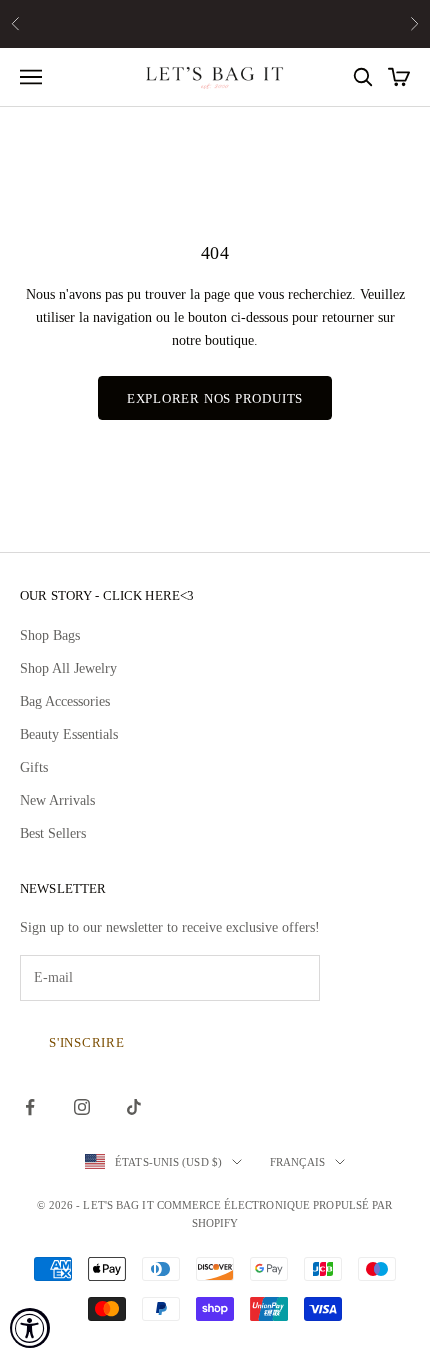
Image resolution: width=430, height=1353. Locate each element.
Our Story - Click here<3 (107, 595)
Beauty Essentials (69, 734)
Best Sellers (53, 833)
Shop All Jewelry (68, 668)
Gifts (34, 767)
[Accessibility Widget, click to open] (30, 1328)
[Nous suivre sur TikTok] (134, 1107)
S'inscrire (87, 1042)
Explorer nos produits (215, 398)
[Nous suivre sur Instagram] (82, 1107)
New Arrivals (57, 800)
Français (297, 1162)
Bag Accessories (65, 701)
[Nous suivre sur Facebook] (30, 1107)
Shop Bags (50, 635)
